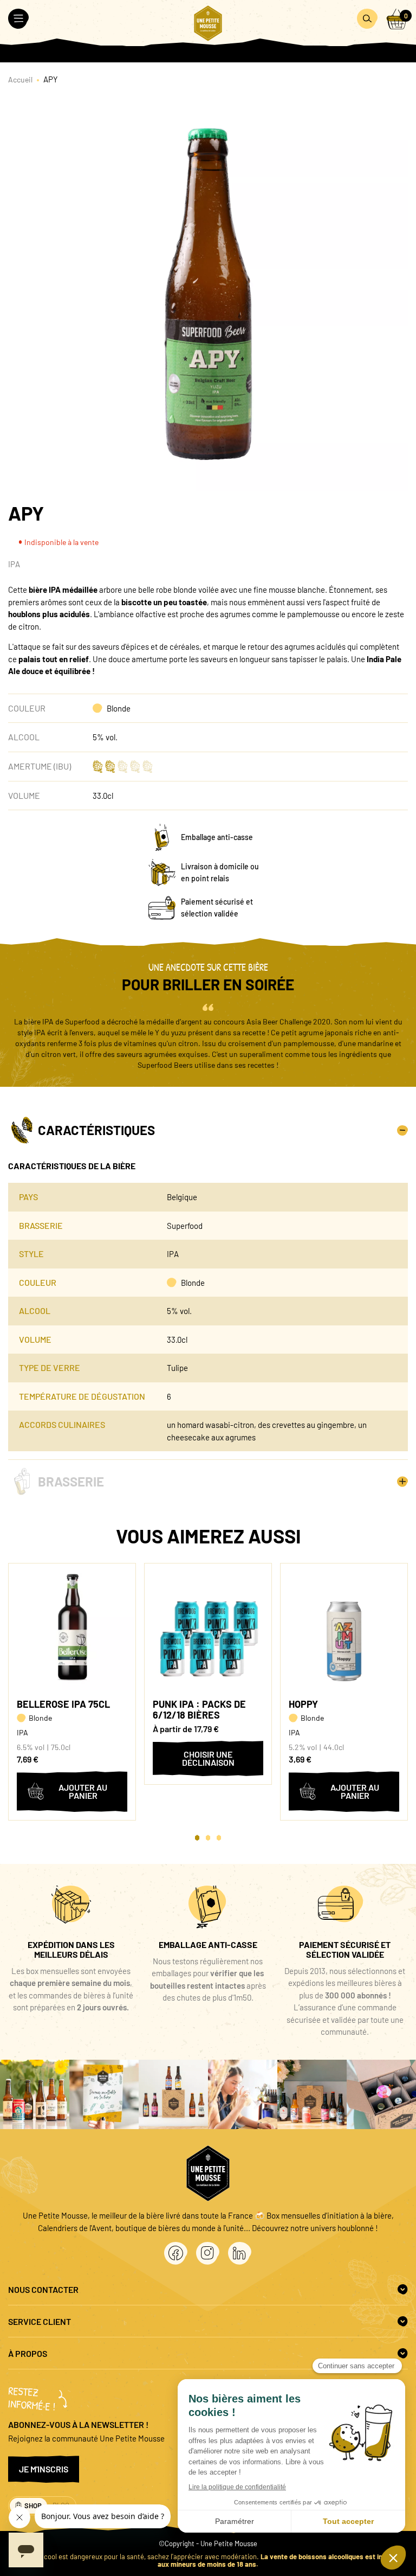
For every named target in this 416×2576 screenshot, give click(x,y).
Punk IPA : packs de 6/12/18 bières (199, 1709)
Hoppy (303, 1704)
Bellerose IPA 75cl (63, 1704)
